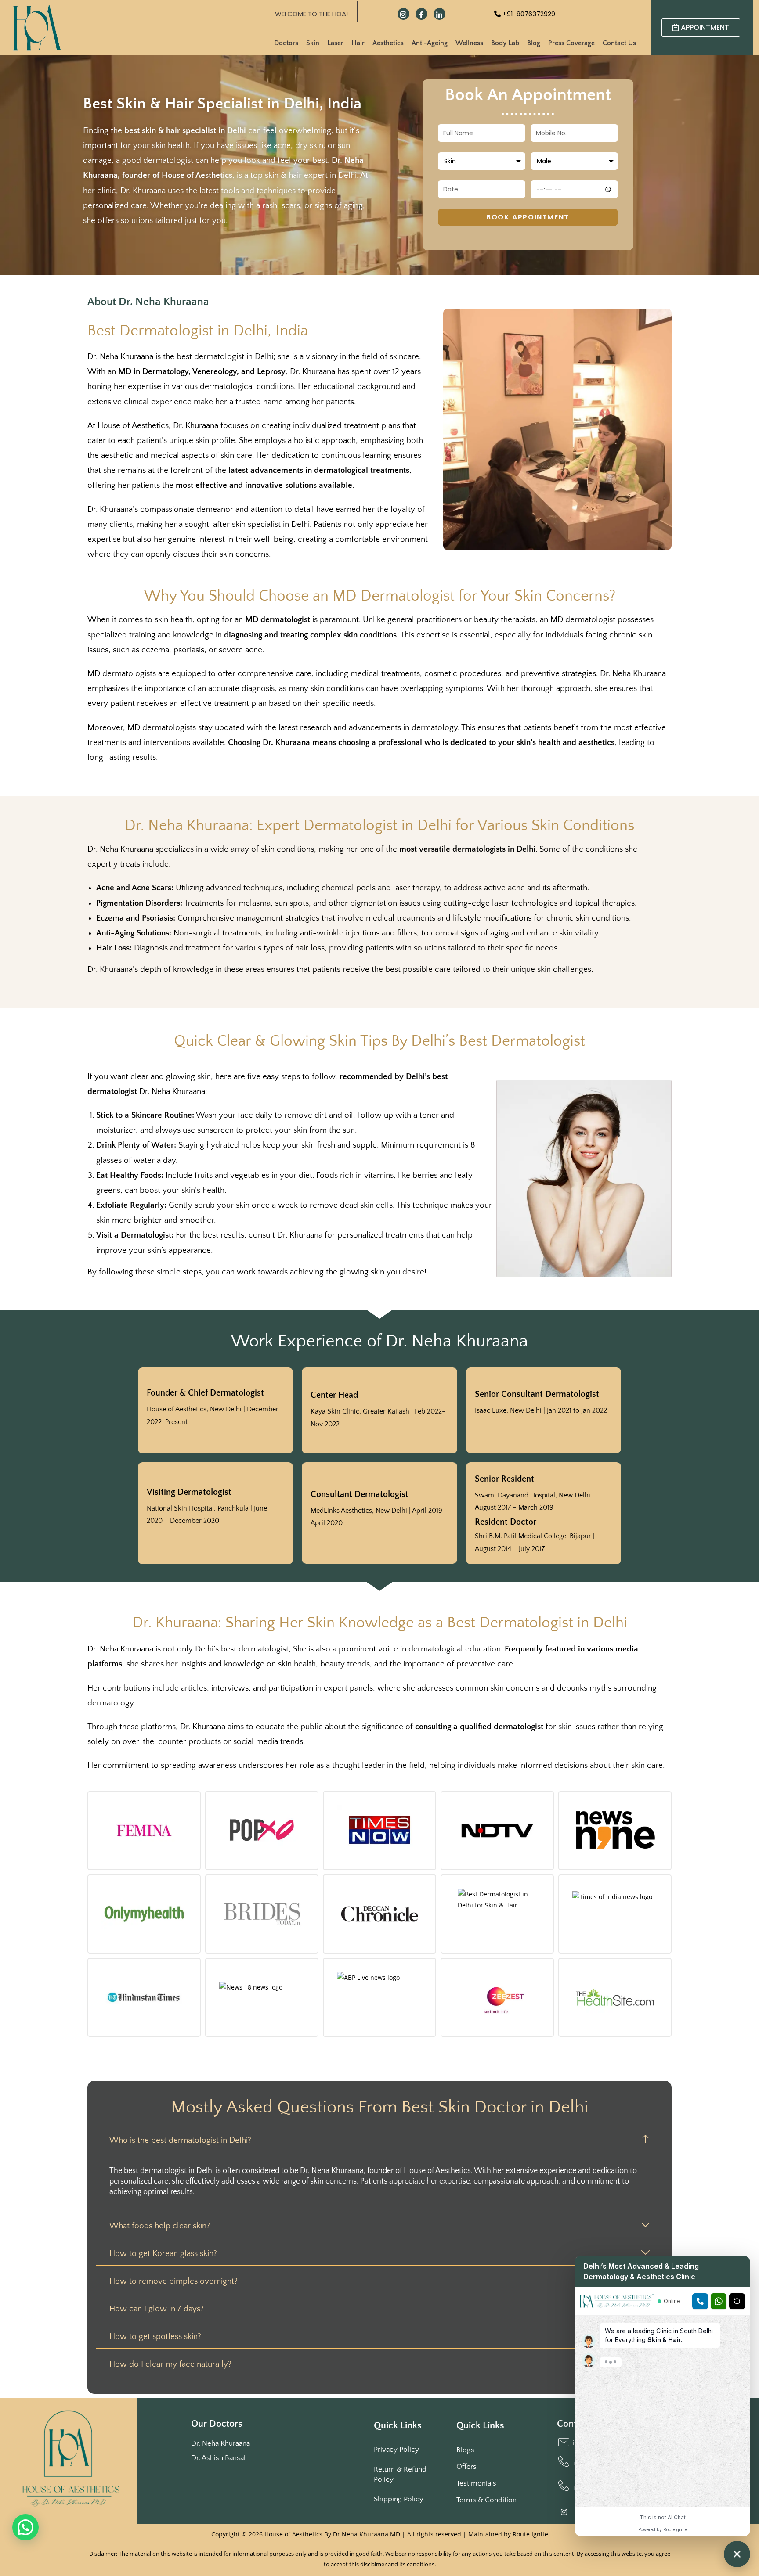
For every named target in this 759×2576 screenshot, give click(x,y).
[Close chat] (737, 2554)
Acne (105, 888)
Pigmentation (120, 903)
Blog (534, 43)
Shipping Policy (399, 2499)
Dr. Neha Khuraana (220, 2443)
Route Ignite (530, 2534)
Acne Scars (152, 888)
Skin (313, 43)
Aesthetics (388, 43)
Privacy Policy (396, 2450)
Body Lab (505, 43)
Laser (335, 43)
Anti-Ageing (430, 43)
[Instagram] (403, 14)
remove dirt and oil (319, 1115)
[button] (25, 2527)
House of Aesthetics (133, 426)
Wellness (469, 43)
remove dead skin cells (351, 1205)
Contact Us (619, 43)
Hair (358, 43)
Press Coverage (571, 43)
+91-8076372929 (528, 14)
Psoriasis (157, 918)
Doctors (286, 43)
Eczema (110, 918)
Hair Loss (113, 948)
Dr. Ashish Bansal (218, 2458)
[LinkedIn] (439, 14)
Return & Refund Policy (400, 2474)
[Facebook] (421, 14)
